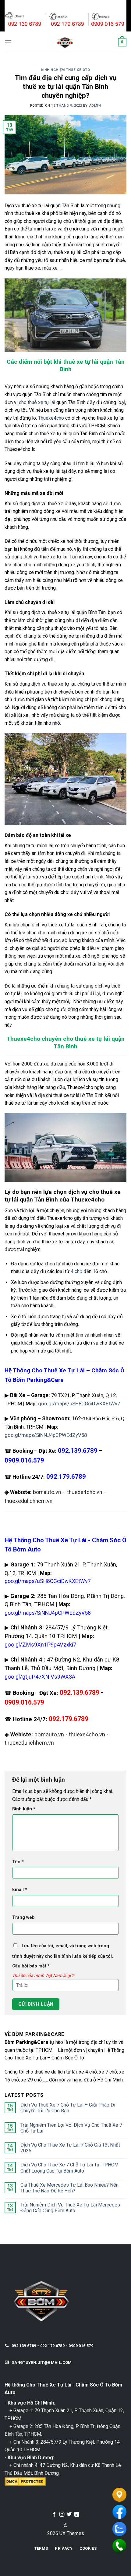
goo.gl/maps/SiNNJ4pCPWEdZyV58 (46, 1435)
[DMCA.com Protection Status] (25, 2481)
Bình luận (24, 1809)
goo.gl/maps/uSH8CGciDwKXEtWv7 (79, 1404)
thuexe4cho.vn (85, 1492)
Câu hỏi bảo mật (31, 1966)
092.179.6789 (69, 1719)
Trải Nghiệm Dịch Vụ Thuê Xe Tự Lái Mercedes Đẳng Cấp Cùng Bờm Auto (70, 2208)
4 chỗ (76, 1271)
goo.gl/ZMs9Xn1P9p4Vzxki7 (40, 1645)
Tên (18, 1862)
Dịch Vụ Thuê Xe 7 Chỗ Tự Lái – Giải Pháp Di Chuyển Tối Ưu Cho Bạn (68, 2108)
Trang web (23, 1917)
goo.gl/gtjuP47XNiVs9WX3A (40, 1677)
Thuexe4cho (51, 418)
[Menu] (8, 42)
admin (95, 106)
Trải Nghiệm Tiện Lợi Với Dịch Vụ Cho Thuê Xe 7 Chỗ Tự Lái (71, 2128)
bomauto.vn (47, 1492)
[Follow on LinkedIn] (77, 2515)
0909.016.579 (24, 1460)
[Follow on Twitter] (69, 2515)
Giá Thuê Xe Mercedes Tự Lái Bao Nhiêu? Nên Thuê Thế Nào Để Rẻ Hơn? (69, 2188)
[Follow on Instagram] (62, 2515)
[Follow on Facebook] (54, 2515)
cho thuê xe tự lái (37, 402)
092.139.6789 (80, 1693)
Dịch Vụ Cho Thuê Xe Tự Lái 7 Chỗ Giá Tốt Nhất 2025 (70, 2148)
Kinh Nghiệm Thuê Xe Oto (66, 70)
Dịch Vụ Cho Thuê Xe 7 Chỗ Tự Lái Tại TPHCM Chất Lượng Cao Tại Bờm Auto (69, 2168)
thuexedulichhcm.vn (28, 1501)
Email (20, 1890)
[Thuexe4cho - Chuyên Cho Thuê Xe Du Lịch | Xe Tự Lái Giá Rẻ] (65, 42)
